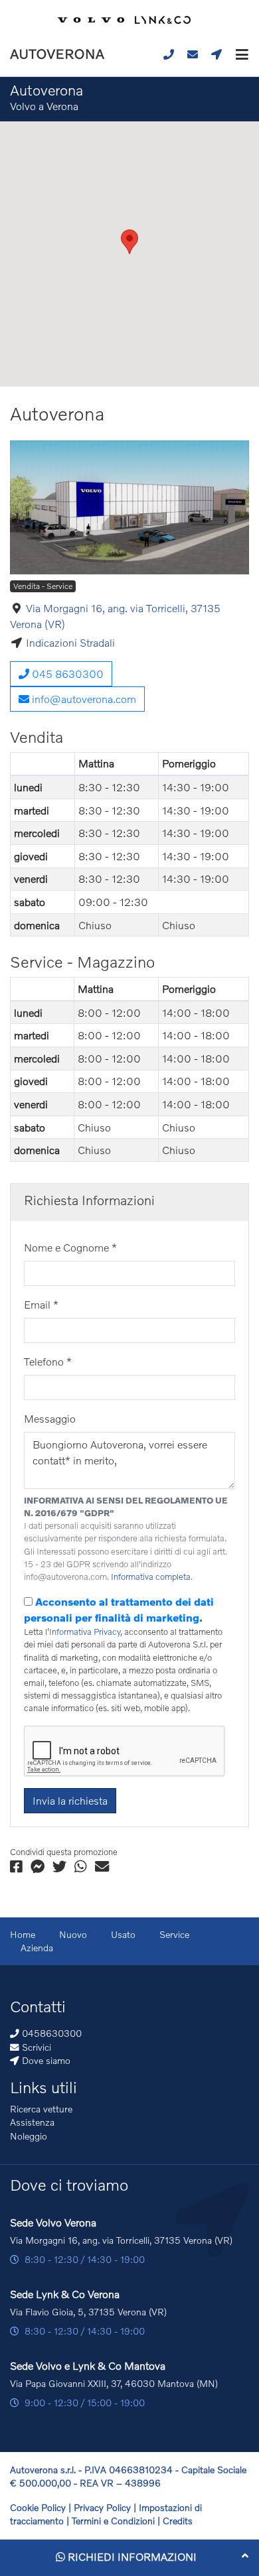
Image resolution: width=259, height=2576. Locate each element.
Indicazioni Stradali (70, 642)
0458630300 (50, 2033)
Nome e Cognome (70, 1247)
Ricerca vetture (41, 2109)
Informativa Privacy (85, 1632)
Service (174, 1934)
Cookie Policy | (42, 2507)
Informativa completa (151, 1577)
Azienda (37, 1948)
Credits (178, 2521)
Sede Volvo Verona (53, 2222)
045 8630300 (66, 674)
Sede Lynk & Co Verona (65, 2294)
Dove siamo (45, 2060)
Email (41, 1304)
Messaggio (50, 1418)
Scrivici (35, 2047)
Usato (123, 1934)
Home (23, 1934)
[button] (239, 54)
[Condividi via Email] (102, 1867)
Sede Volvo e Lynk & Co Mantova (88, 2365)
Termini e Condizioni (115, 2521)
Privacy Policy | (106, 2507)
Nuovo (73, 1934)
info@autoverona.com (83, 699)
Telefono (48, 1361)
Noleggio (29, 2136)
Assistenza (32, 2122)
